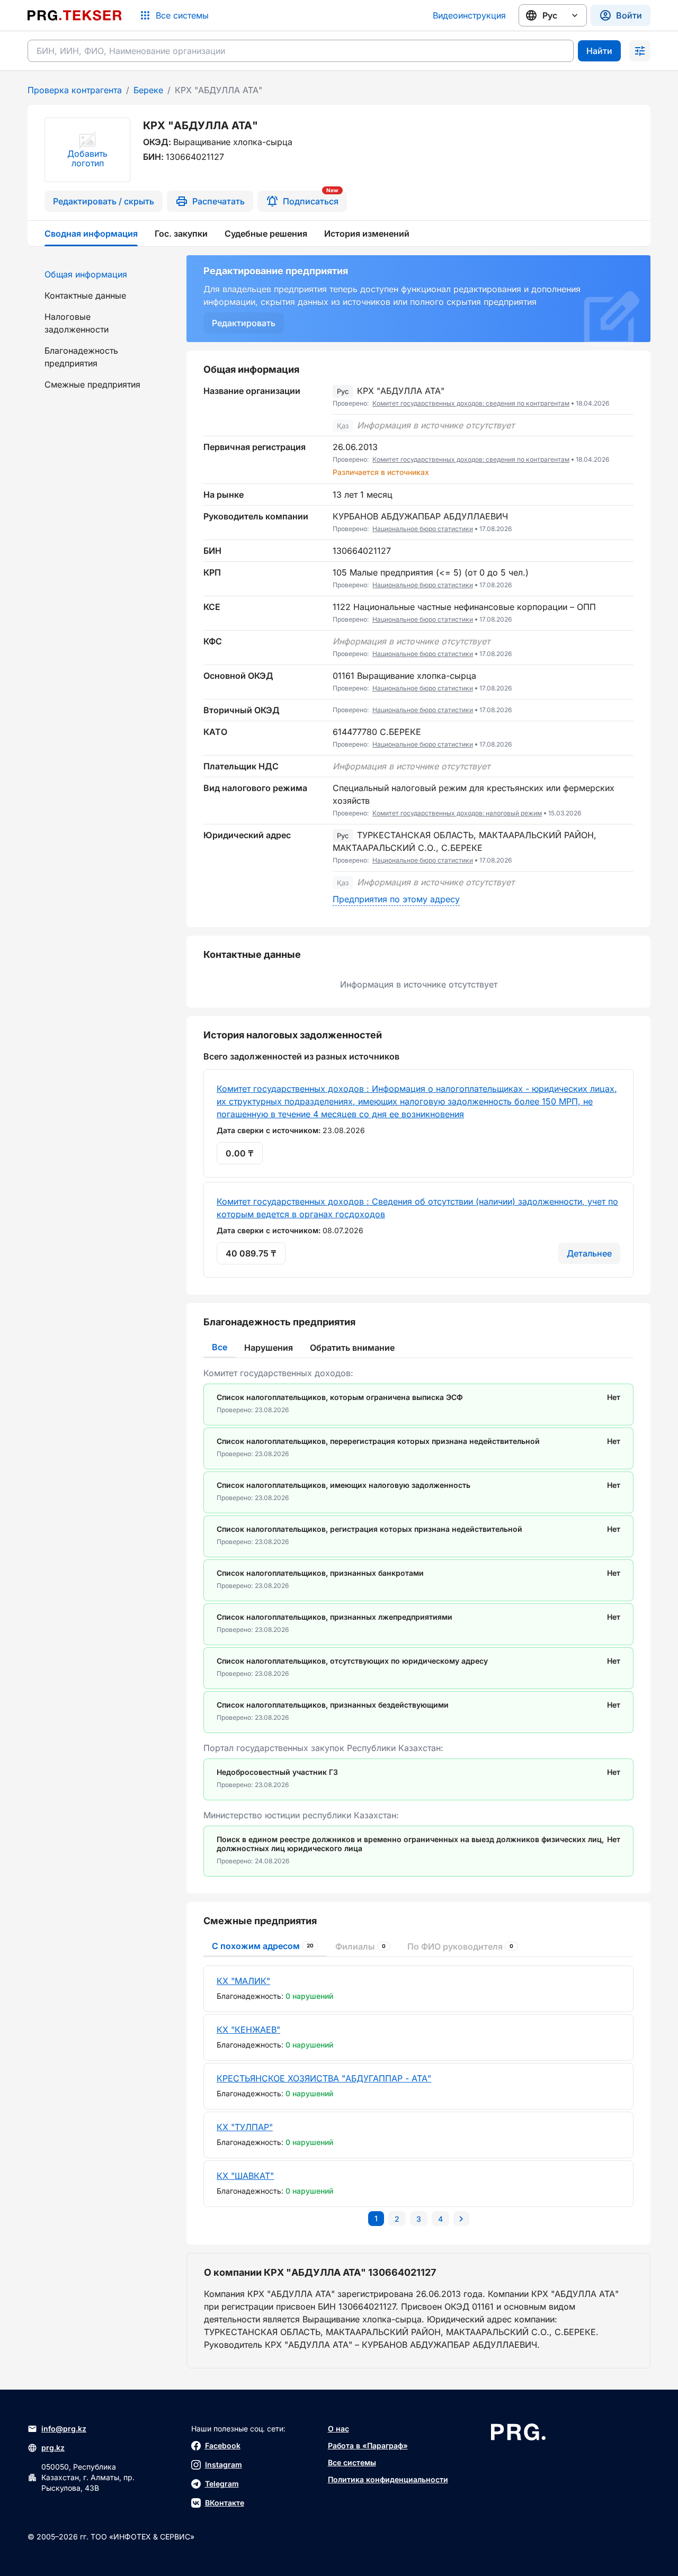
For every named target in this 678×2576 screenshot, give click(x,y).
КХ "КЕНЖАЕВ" (248, 2030)
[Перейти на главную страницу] (75, 15)
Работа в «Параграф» (368, 2445)
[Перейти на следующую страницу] (461, 2219)
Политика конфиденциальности (388, 2479)
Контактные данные (85, 295)
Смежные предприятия (92, 384)
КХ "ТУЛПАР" (245, 2127)
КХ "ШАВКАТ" (245, 2176)
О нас (338, 2429)
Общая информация (86, 274)
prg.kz (53, 2448)
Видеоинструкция (469, 15)
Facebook (223, 2445)
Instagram (224, 2465)
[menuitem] (101, 274)
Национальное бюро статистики (423, 529)
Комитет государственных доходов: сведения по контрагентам (471, 403)
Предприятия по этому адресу (396, 899)
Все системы (352, 2462)
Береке (148, 90)
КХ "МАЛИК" (243, 1981)
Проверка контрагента (75, 90)
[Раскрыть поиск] (640, 51)
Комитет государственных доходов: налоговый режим (457, 813)
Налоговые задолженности (77, 323)
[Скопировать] (626, 397)
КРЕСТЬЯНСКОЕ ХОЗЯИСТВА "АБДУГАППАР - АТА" (324, 2078)
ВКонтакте (225, 2503)
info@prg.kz (64, 2429)
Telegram (222, 2484)
